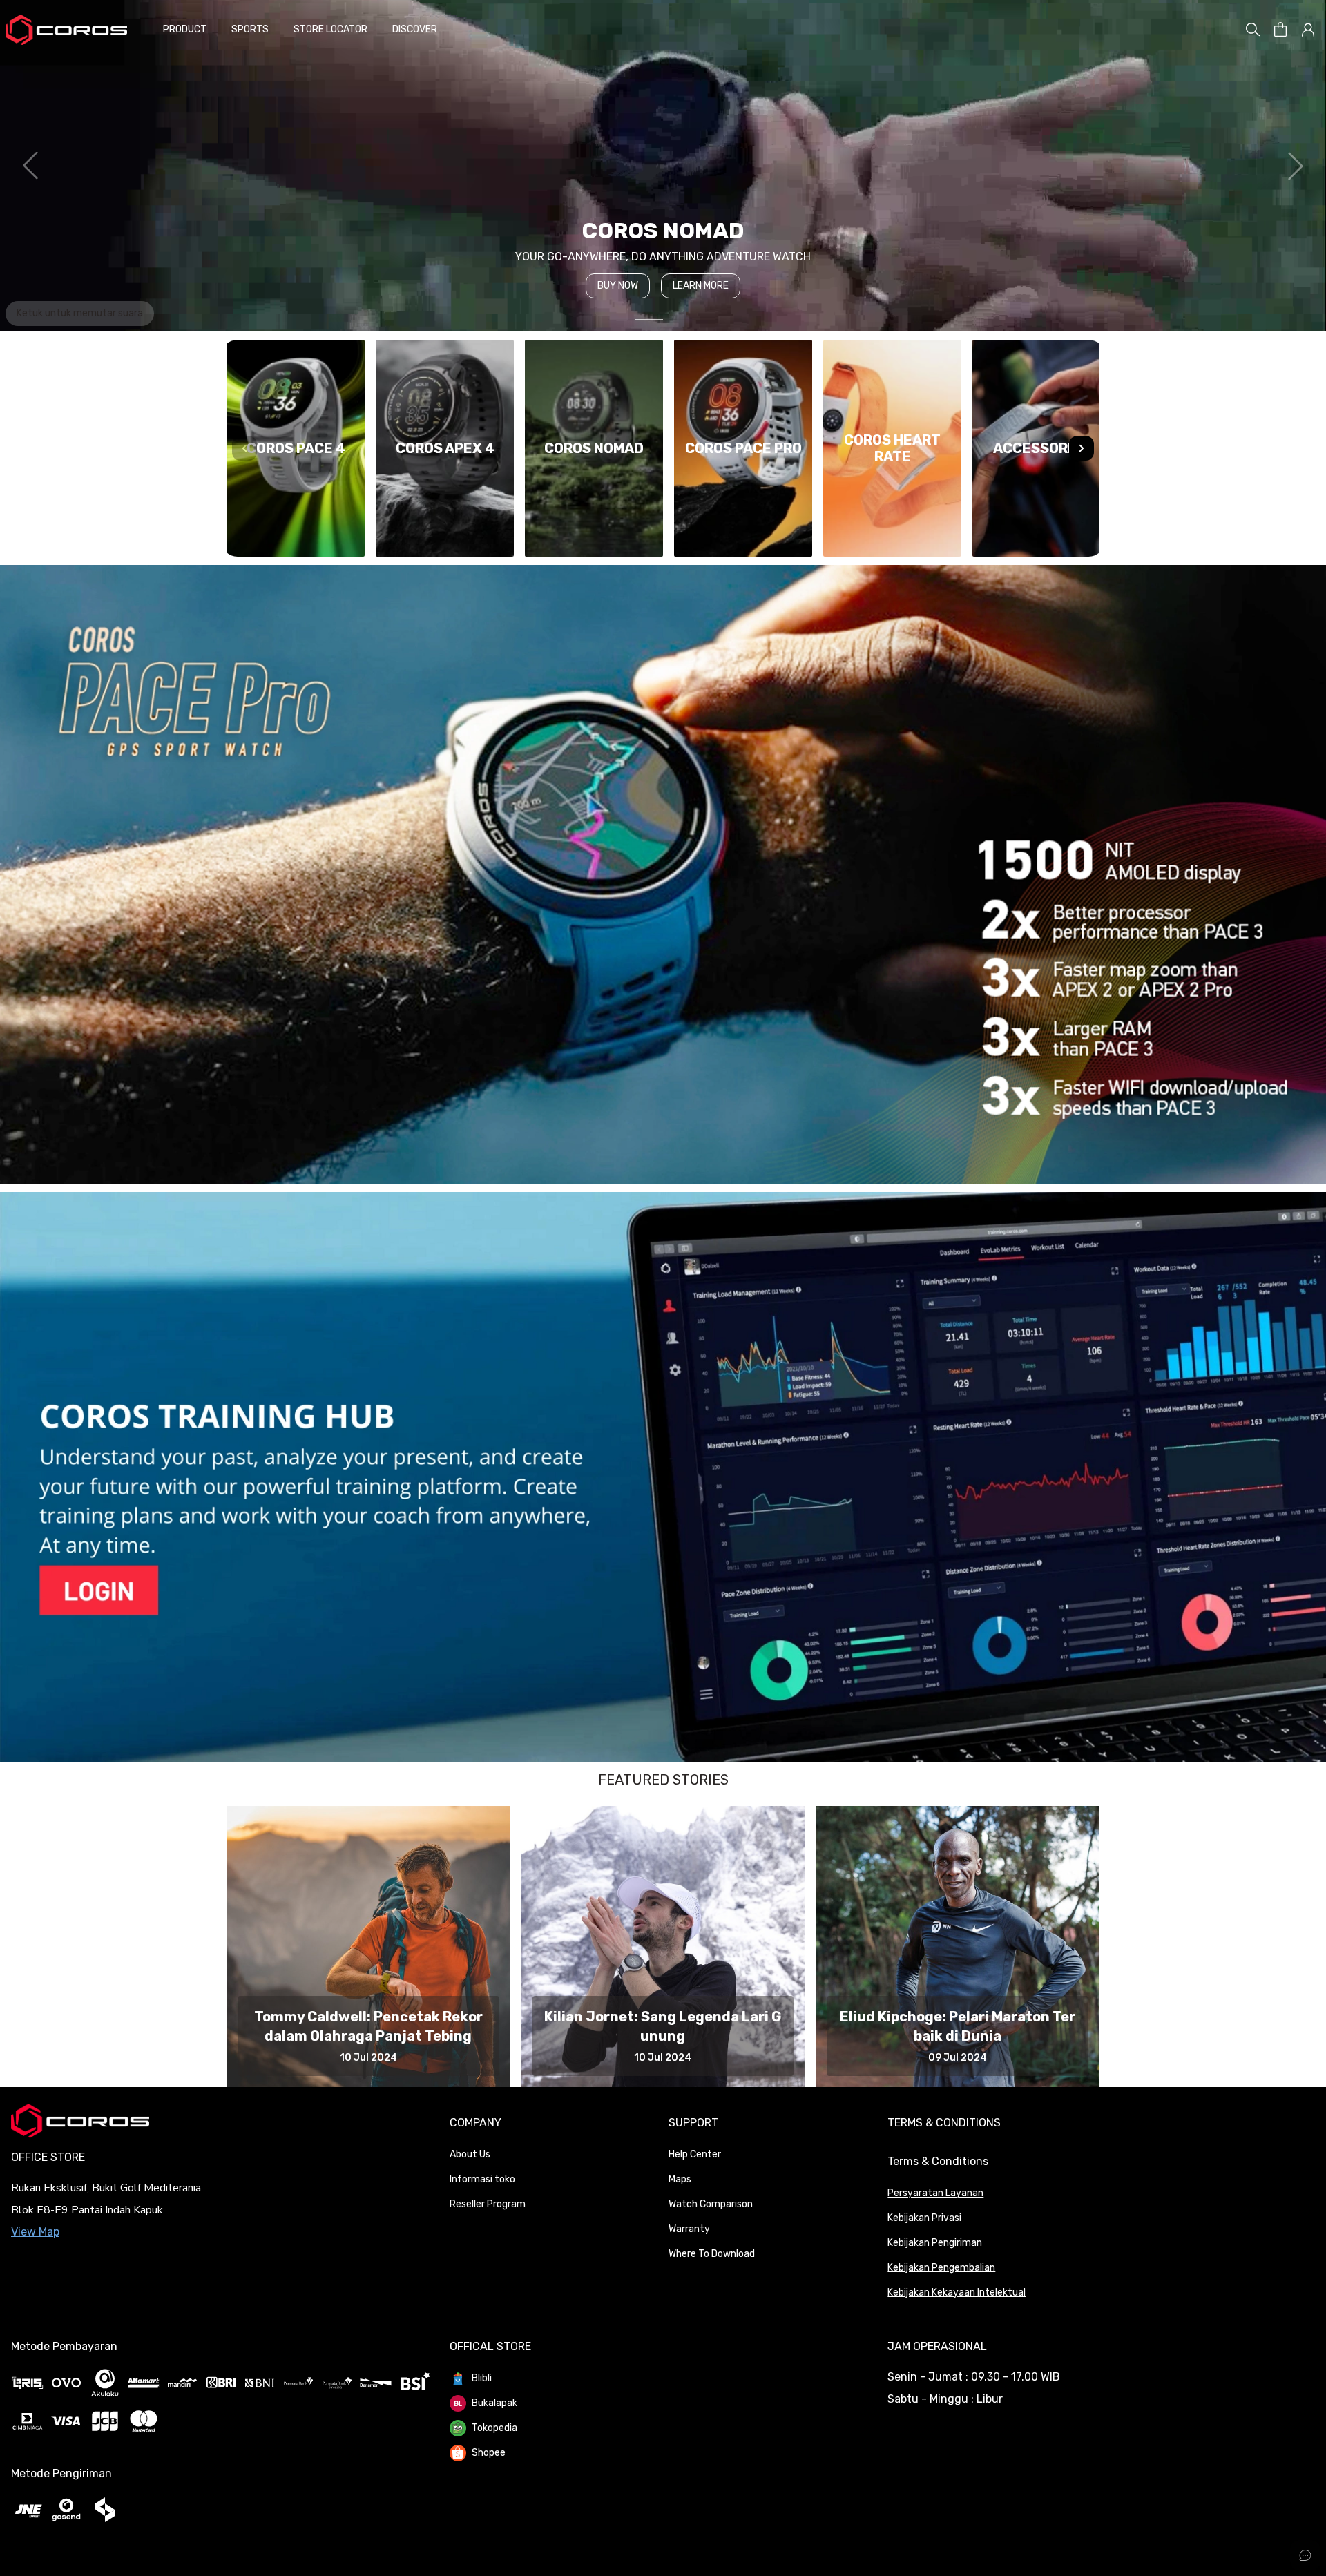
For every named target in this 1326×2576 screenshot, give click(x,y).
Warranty (689, 2229)
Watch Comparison (711, 2204)
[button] (1280, 30)
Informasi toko (482, 2179)
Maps (680, 2179)
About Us (470, 2154)
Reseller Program (488, 2204)
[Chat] (1305, 2555)
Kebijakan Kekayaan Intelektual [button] (957, 2293)
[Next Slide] (1082, 448)
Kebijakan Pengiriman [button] (935, 2243)
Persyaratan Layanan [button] (935, 2193)
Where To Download (712, 2254)
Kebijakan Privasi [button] (924, 2218)
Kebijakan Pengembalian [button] (941, 2268)
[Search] (1253, 30)
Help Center (695, 2154)
